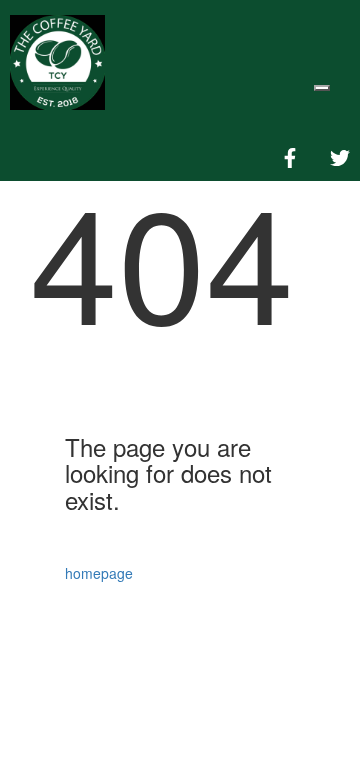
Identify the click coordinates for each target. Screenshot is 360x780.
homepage (101, 573)
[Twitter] (340, 158)
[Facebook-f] (290, 158)
